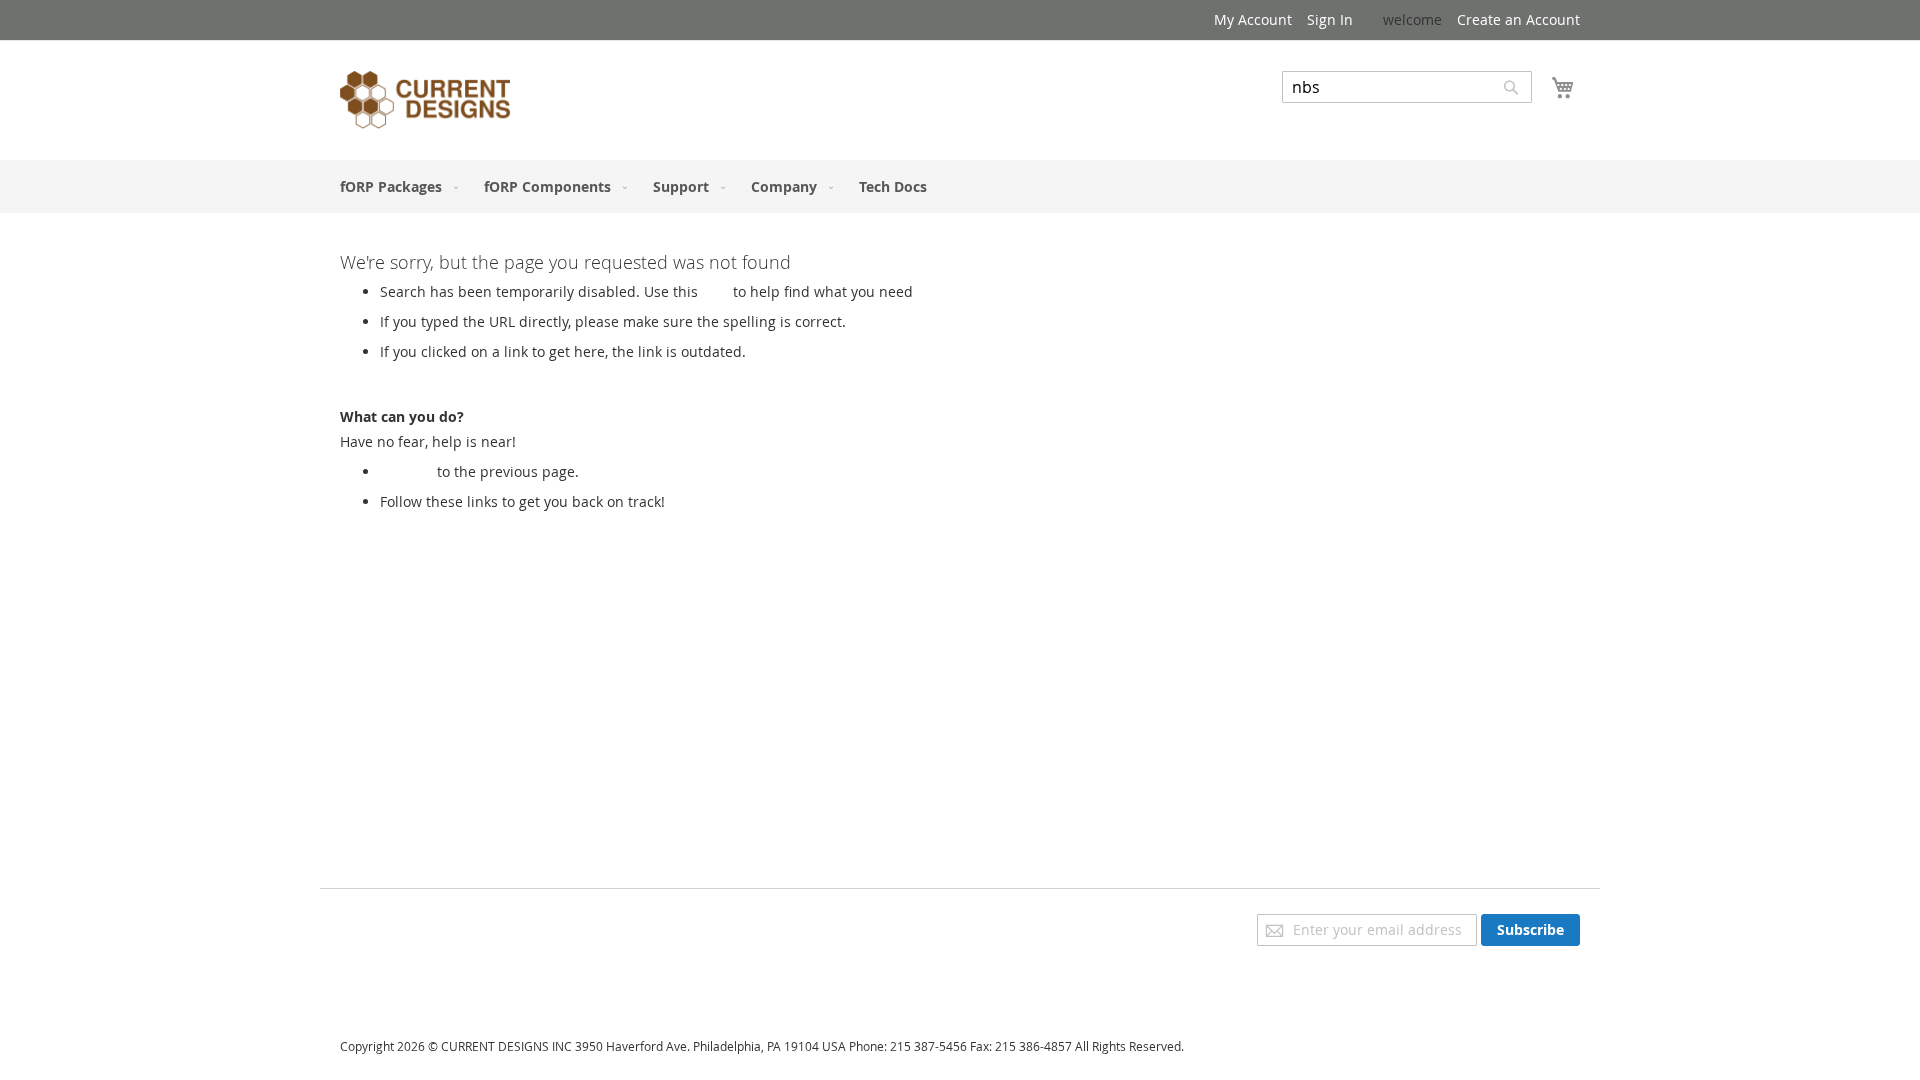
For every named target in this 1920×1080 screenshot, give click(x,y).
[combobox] (1407, 87)
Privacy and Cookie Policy (423, 923)
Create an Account (1518, 19)
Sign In (1330, 19)
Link (715, 291)
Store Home (419, 521)
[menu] (960, 186)
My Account (1253, 19)
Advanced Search (1340, 117)
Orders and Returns (407, 979)
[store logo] (425, 103)
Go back (406, 471)
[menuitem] (395, 186)
